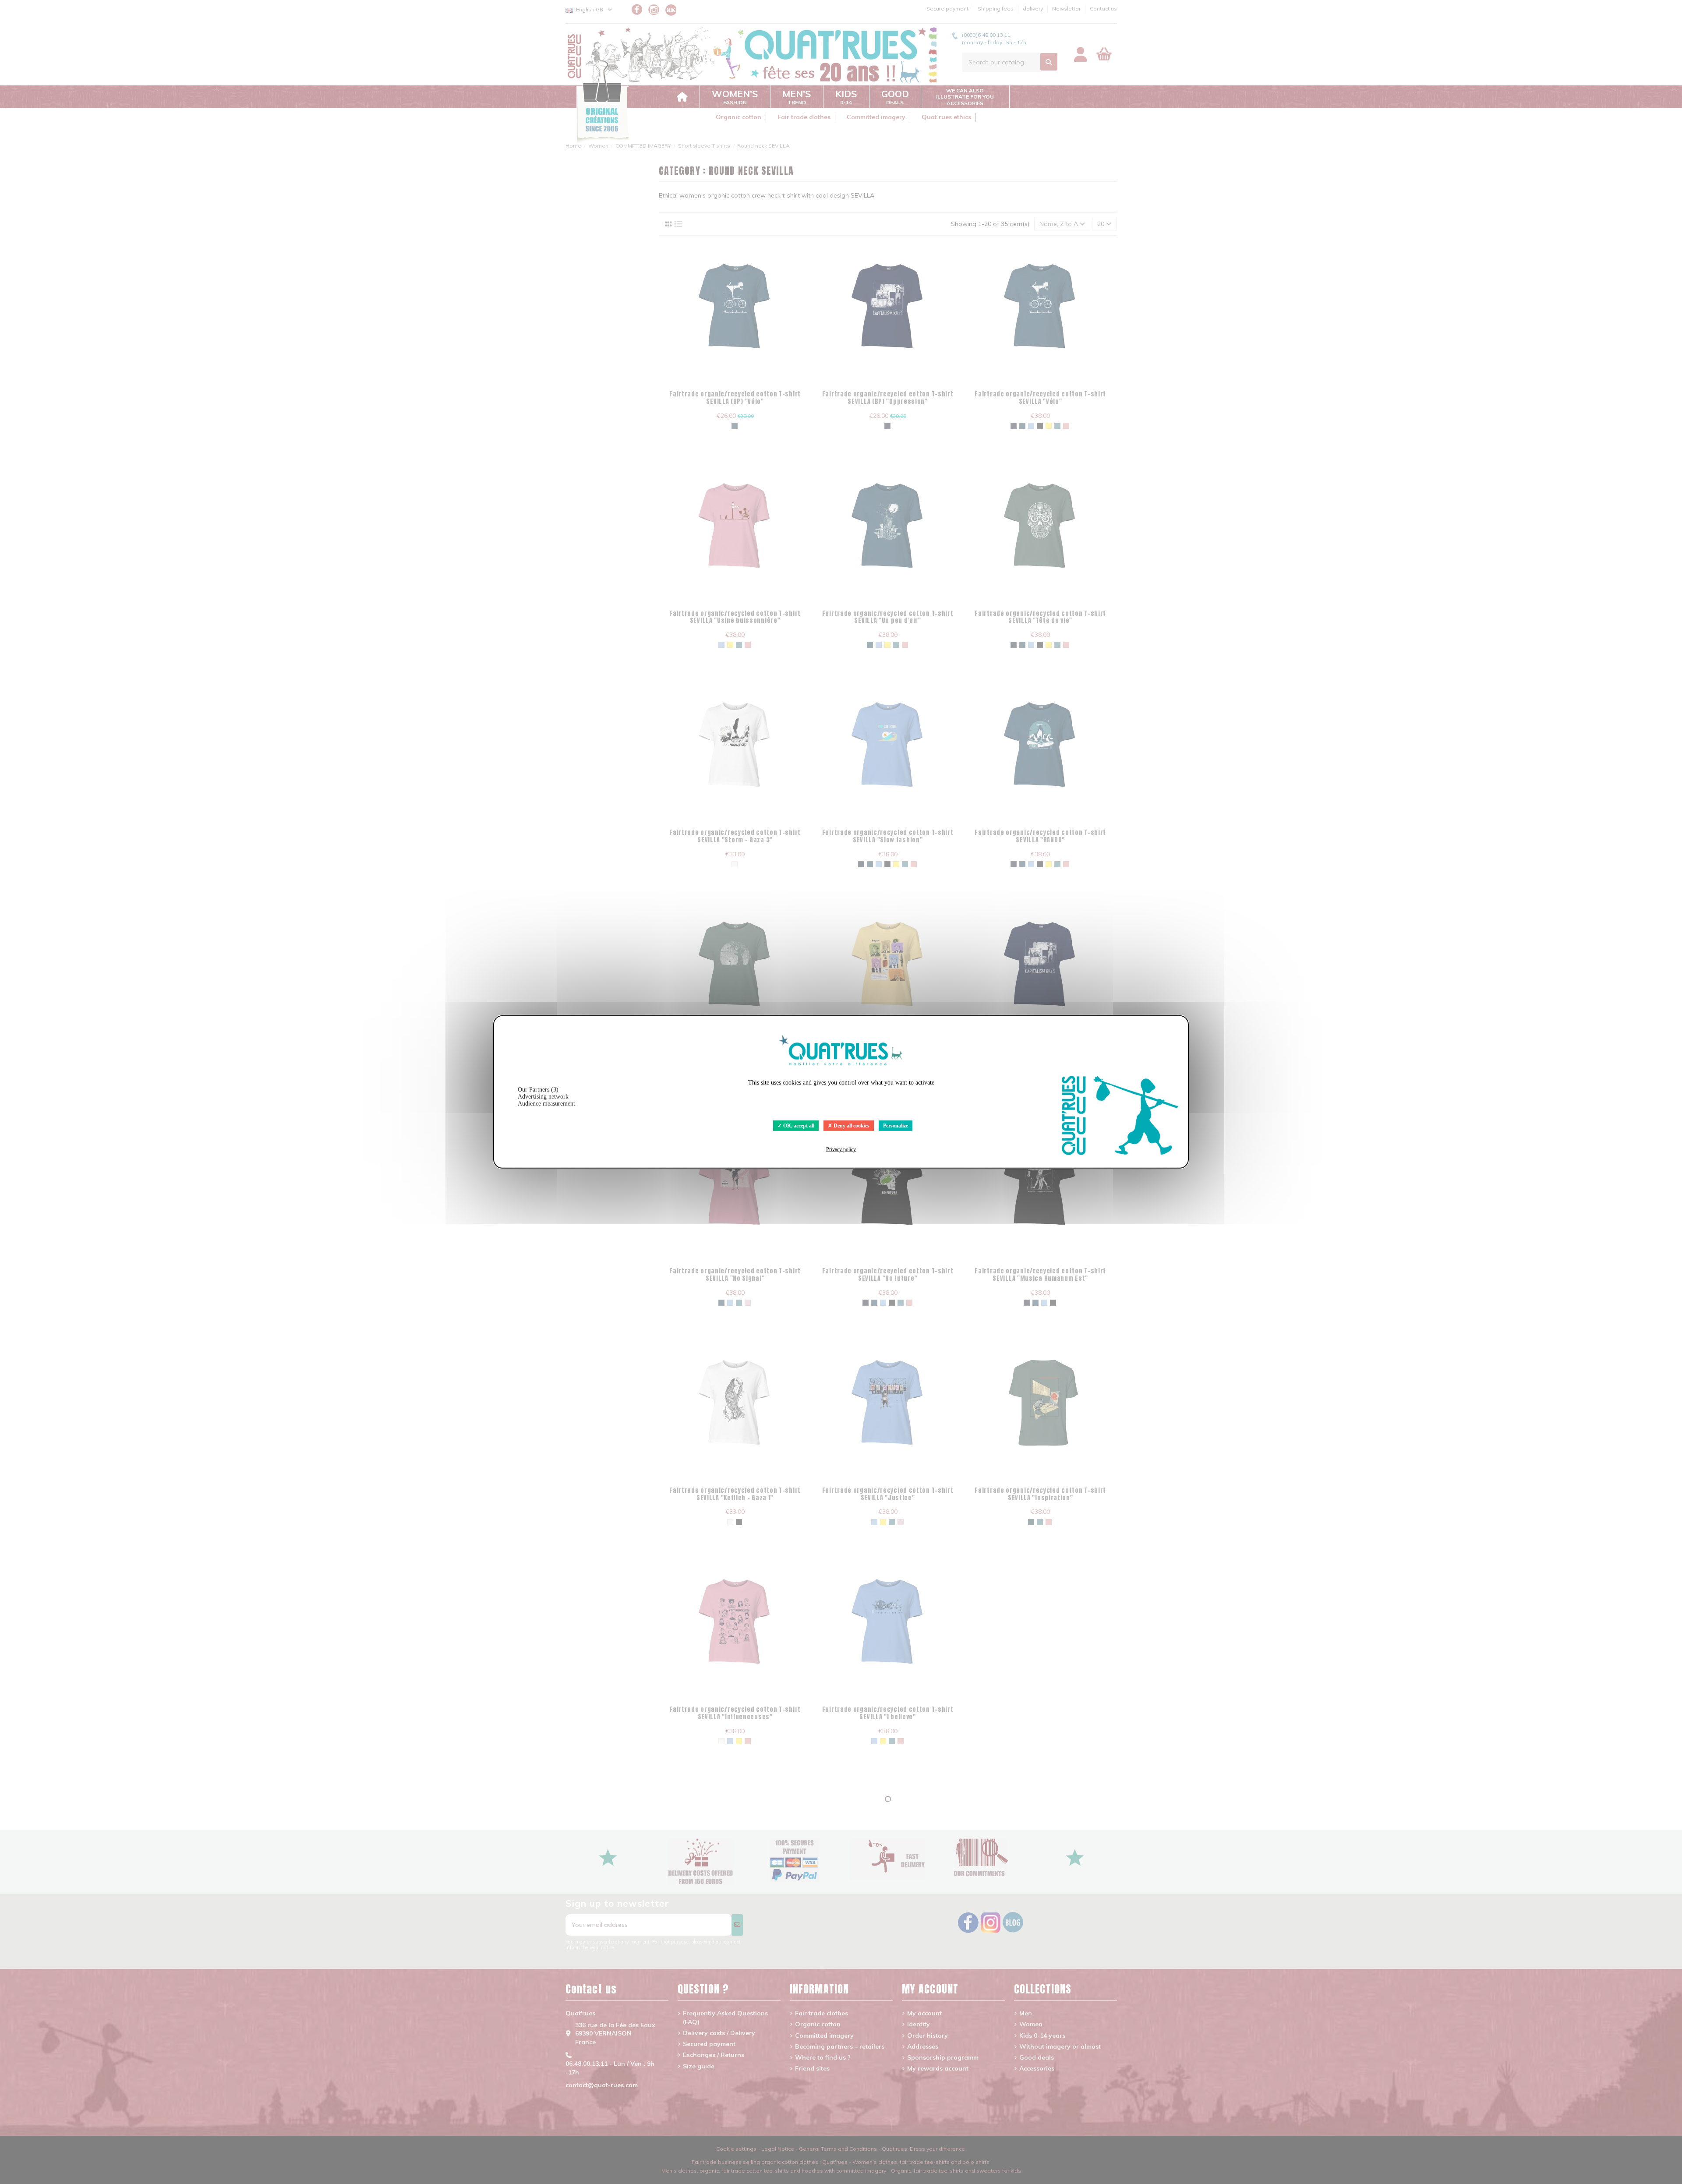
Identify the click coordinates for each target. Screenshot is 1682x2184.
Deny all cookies (851, 1126)
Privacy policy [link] (841, 1149)
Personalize (896, 1126)
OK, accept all (798, 1126)
